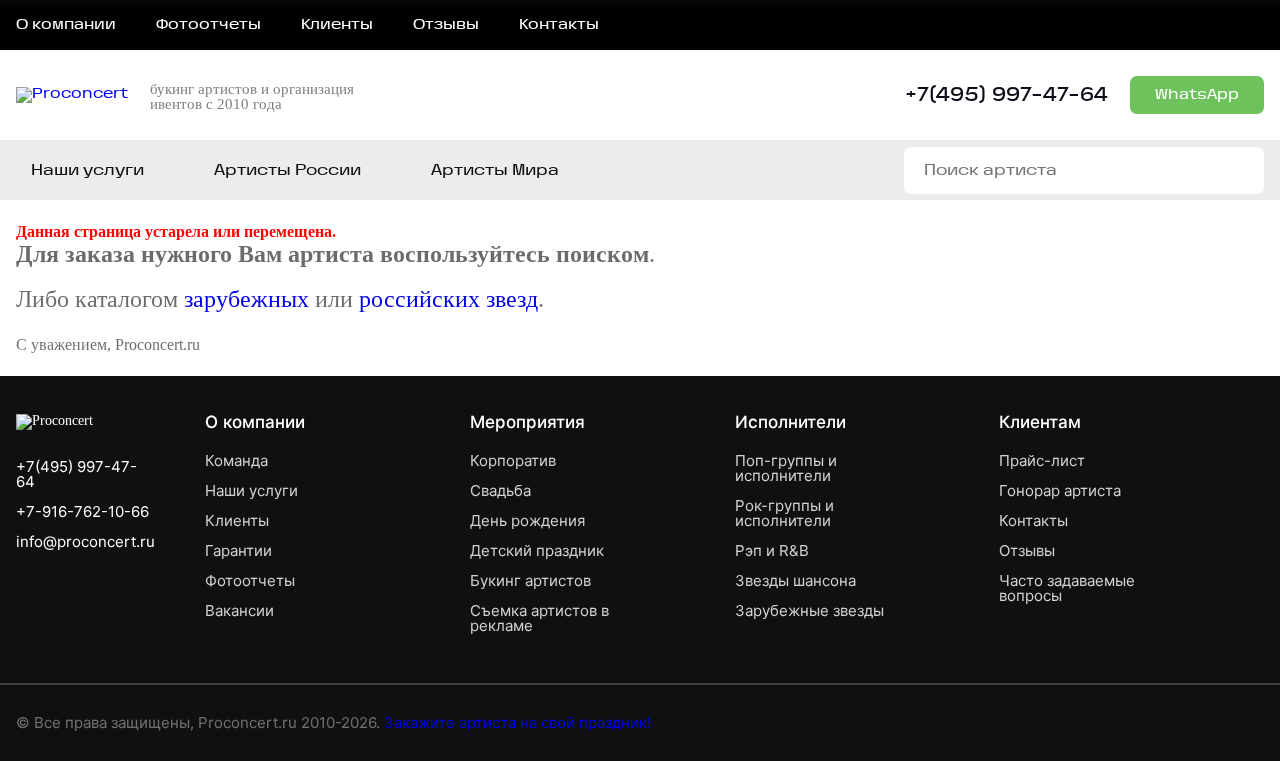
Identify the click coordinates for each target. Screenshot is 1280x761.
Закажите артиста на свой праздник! (517, 722)
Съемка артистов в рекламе (539, 618)
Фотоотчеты (208, 25)
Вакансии (239, 610)
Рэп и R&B (772, 550)
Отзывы (446, 25)
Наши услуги (87, 170)
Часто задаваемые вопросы (1067, 588)
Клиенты (337, 25)
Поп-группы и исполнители (786, 468)
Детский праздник (537, 550)
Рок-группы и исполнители (784, 513)
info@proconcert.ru (85, 541)
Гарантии (238, 550)
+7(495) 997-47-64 (1006, 95)
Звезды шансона (795, 580)
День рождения (527, 520)
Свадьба (500, 490)
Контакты (559, 25)
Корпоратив (513, 460)
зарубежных (246, 299)
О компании (66, 25)
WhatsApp (1197, 95)
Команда (236, 460)
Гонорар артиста (1060, 490)
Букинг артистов (530, 580)
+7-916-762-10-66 (82, 511)
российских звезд (448, 299)
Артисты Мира (495, 170)
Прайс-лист (1042, 460)
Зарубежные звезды (809, 610)
